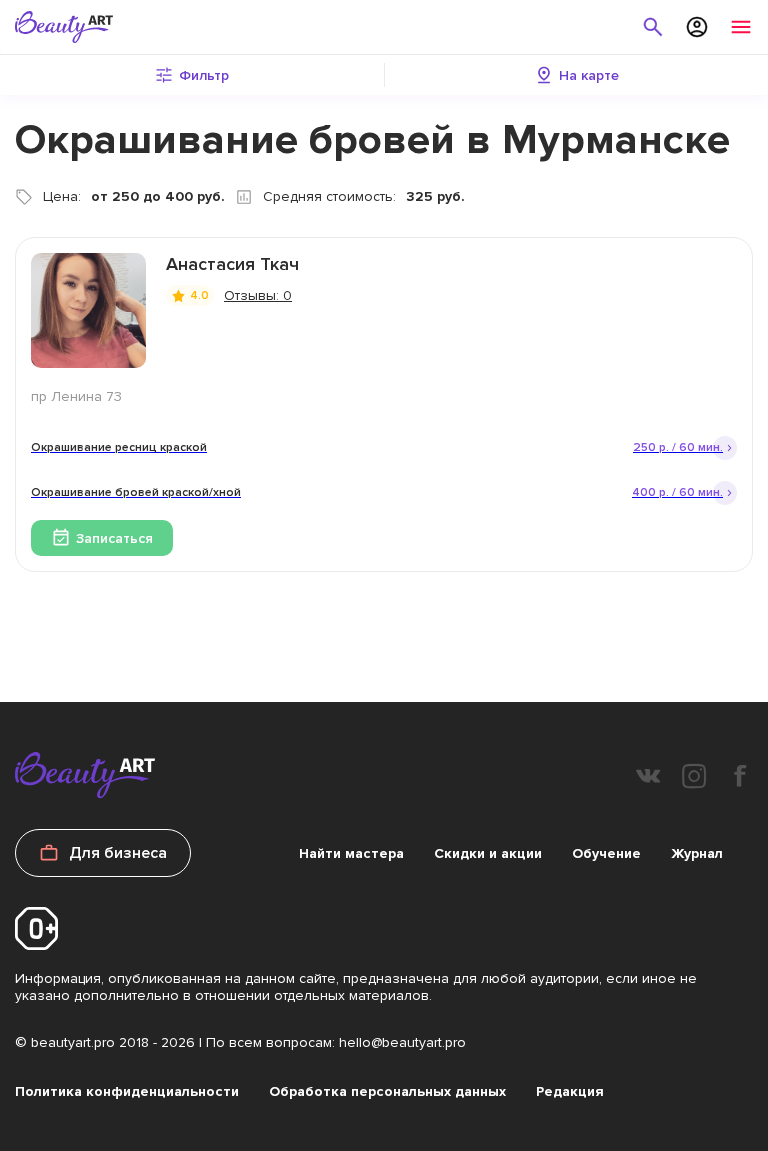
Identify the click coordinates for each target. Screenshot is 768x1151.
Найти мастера (351, 853)
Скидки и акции (488, 853)
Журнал (697, 853)
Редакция (570, 1091)
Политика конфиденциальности (127, 1091)
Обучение (606, 853)
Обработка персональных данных (387, 1091)
